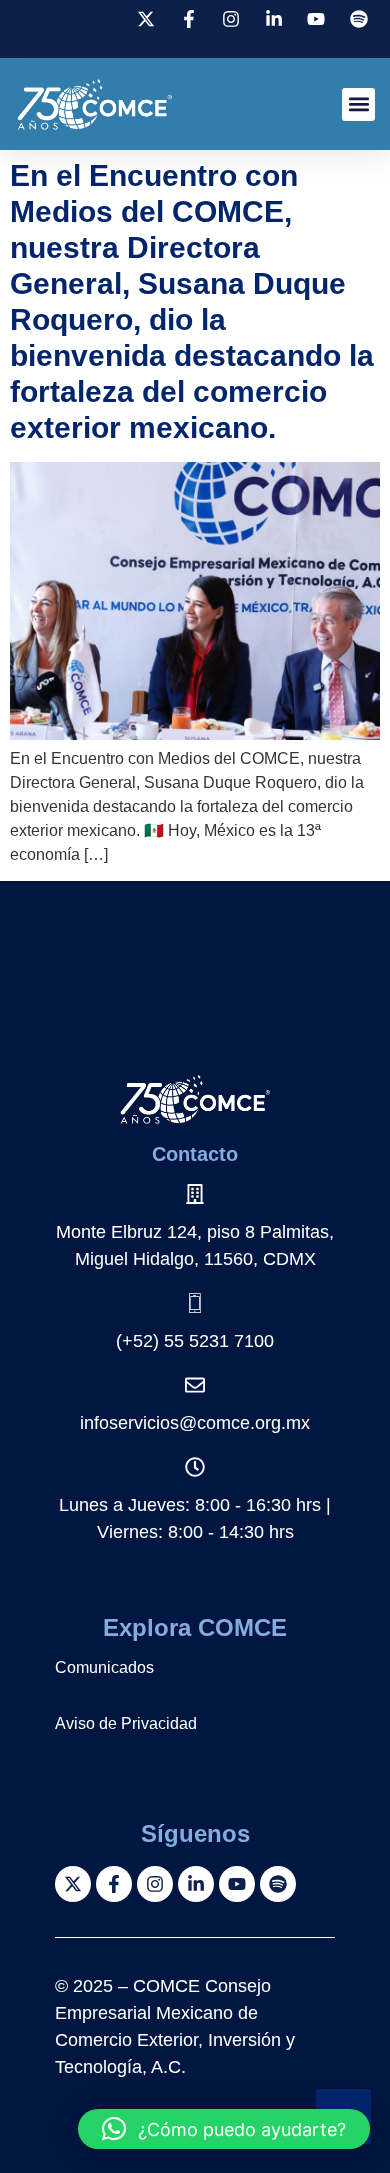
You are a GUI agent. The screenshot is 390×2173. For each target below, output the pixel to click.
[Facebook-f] (114, 1884)
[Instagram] (155, 1884)
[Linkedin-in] (196, 1884)
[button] (358, 104)
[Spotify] (278, 1884)
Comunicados (104, 1667)
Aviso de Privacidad (126, 1723)
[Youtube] (237, 1884)
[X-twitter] (73, 1884)
